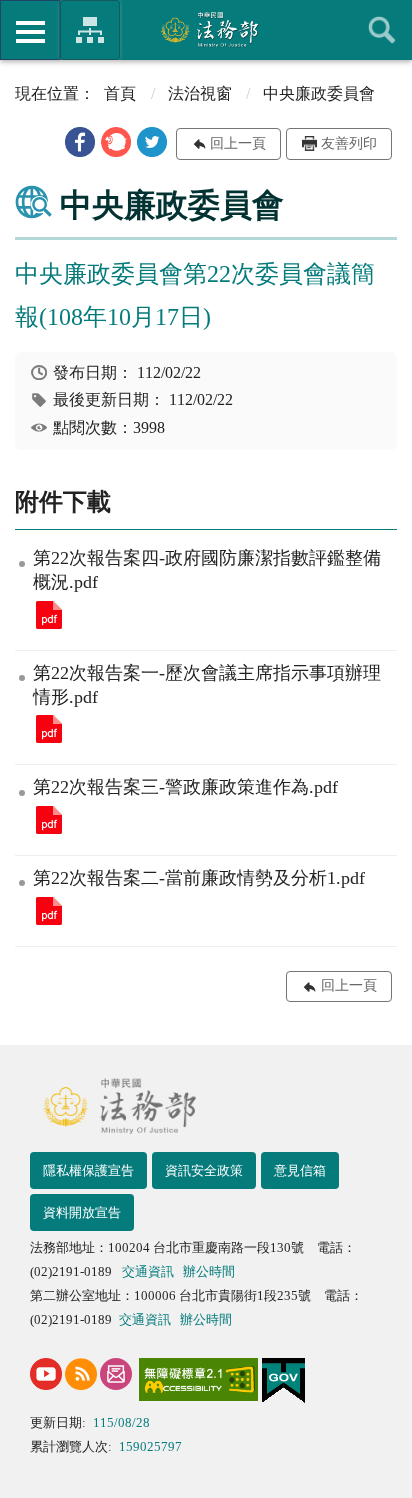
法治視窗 (200, 93)
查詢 (382, 30)
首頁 (120, 93)
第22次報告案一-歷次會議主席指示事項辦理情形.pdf (49, 729)
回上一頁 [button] (238, 143)
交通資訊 (148, 1271)
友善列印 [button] (349, 143)
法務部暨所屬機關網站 (90, 30)
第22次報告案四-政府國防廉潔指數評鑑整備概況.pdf (49, 615)
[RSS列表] (81, 1374)
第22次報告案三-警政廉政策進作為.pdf (49, 820)
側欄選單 (30, 30)
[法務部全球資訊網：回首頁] (206, 29)
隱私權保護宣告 (88, 1170)
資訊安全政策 (204, 1170)
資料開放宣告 (82, 1212)
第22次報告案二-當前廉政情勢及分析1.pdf (49, 911)
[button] (80, 142)
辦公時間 (209, 1271)
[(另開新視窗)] (46, 1374)
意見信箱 (300, 1170)
